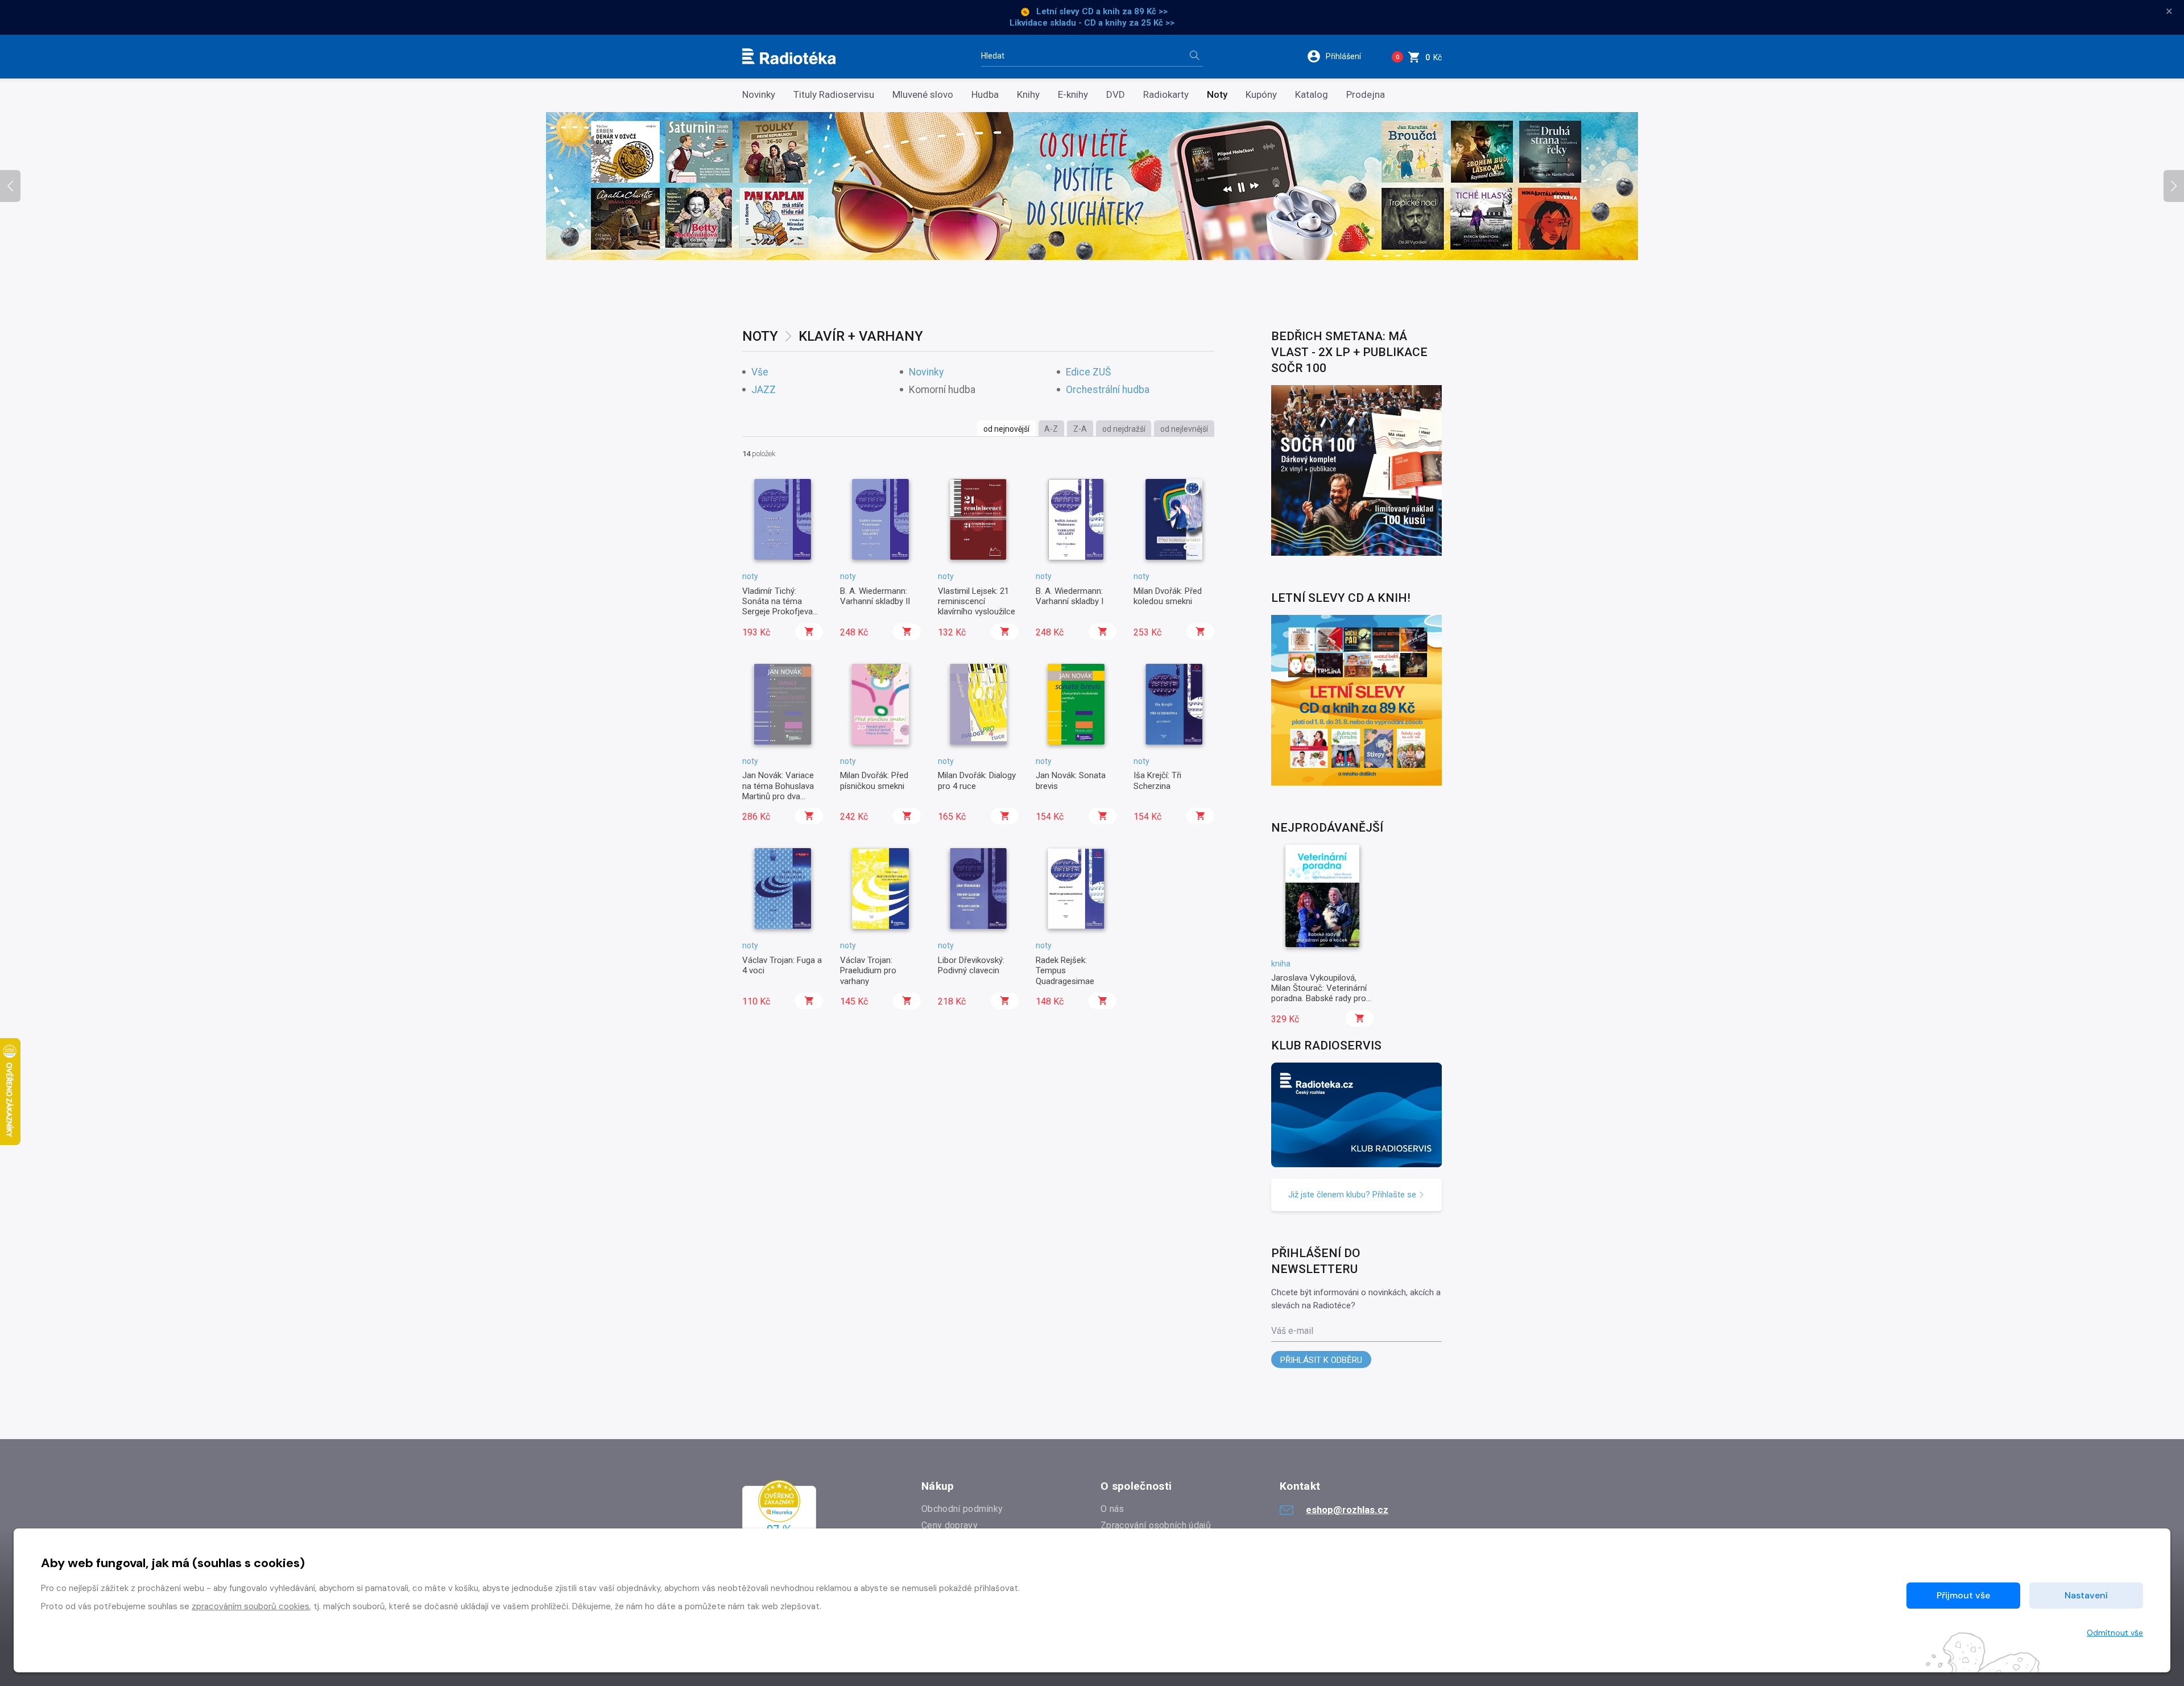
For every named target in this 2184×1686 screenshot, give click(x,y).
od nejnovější (1006, 429)
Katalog (1312, 95)
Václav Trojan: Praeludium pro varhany (868, 971)
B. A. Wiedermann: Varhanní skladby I (1070, 596)
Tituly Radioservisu (834, 95)
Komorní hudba (942, 390)
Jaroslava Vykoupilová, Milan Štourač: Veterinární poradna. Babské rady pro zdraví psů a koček (1319, 993)
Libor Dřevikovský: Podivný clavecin (971, 965)
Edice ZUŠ (1088, 372)
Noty (1217, 95)
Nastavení (2086, 1595)
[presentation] (10, 186)
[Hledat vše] (1194, 57)
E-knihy (1073, 95)
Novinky (759, 95)
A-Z (1051, 429)
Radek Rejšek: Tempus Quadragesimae (1065, 971)
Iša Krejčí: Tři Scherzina (1157, 780)
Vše (760, 372)
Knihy (1028, 95)
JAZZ (764, 390)
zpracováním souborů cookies (251, 1606)
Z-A (1080, 429)
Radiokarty (1166, 95)
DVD (1116, 95)
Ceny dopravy (950, 1525)
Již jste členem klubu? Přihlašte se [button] (1353, 1195)
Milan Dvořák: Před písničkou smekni (874, 780)
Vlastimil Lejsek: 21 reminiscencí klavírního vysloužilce (977, 602)
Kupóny (1261, 95)
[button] (1341, 56)
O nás (1112, 1509)
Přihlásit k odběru (1321, 1360)
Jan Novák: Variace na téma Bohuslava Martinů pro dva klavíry (778, 791)
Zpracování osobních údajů (1156, 1525)
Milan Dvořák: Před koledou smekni (1168, 596)
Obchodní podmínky (962, 1509)
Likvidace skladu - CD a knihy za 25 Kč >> (1092, 23)
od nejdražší (1124, 429)
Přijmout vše (1963, 1595)
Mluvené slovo (923, 95)
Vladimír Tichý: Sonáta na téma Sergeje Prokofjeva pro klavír (777, 607)
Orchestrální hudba (1108, 390)
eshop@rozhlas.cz (1347, 1510)
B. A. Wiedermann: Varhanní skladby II (875, 596)
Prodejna (1366, 95)
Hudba (985, 95)
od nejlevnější (1184, 429)
